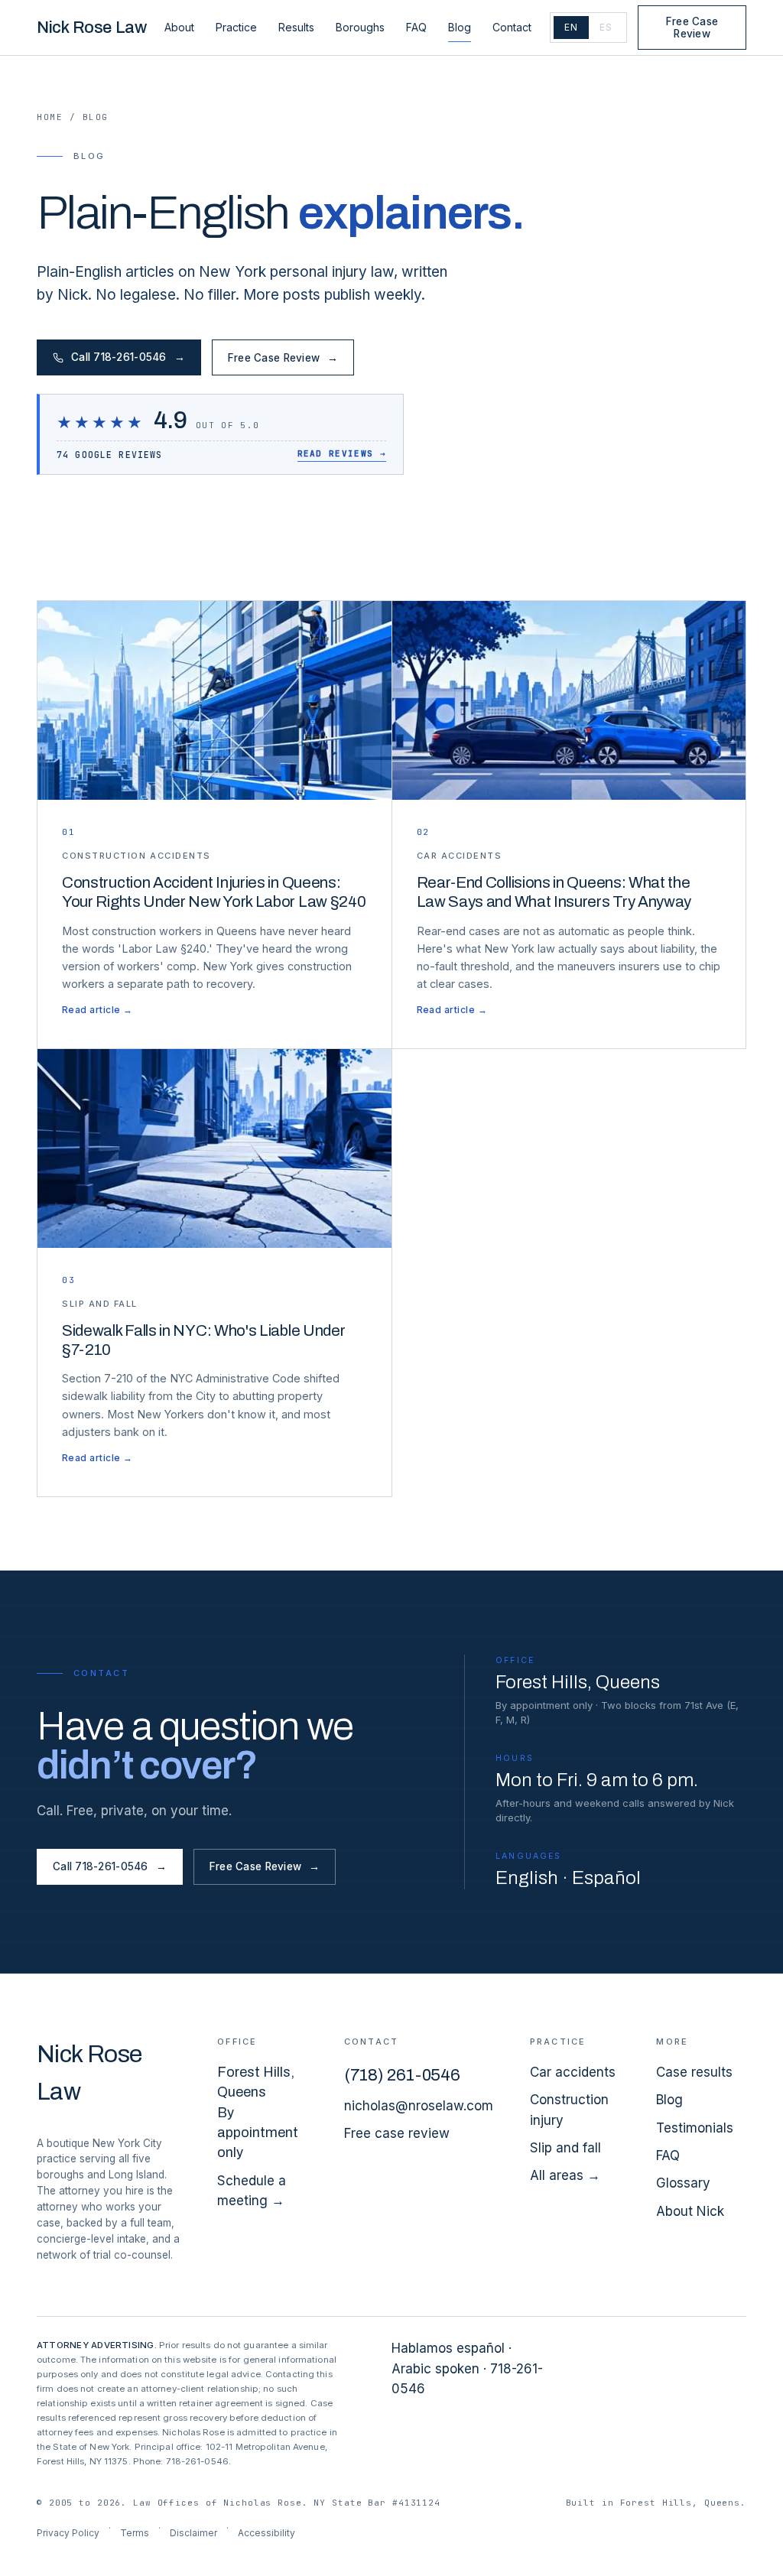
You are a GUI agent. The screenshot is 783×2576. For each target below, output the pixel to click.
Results (296, 27)
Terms (135, 2533)
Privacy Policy (68, 2533)
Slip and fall (565, 2148)
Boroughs (360, 27)
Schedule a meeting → (252, 2191)
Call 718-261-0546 (128, 357)
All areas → (565, 2175)
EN (571, 27)
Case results (694, 2072)
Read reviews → (342, 453)
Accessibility (266, 2533)
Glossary (683, 2183)
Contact (512, 27)
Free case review (397, 2133)
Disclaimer (193, 2533)
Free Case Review (692, 28)
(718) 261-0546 (402, 2075)
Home (50, 117)
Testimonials (695, 2128)
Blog (460, 27)
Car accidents (573, 2072)
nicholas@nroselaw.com (419, 2106)
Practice (236, 27)
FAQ (416, 27)
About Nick (690, 2211)
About (179, 27)
